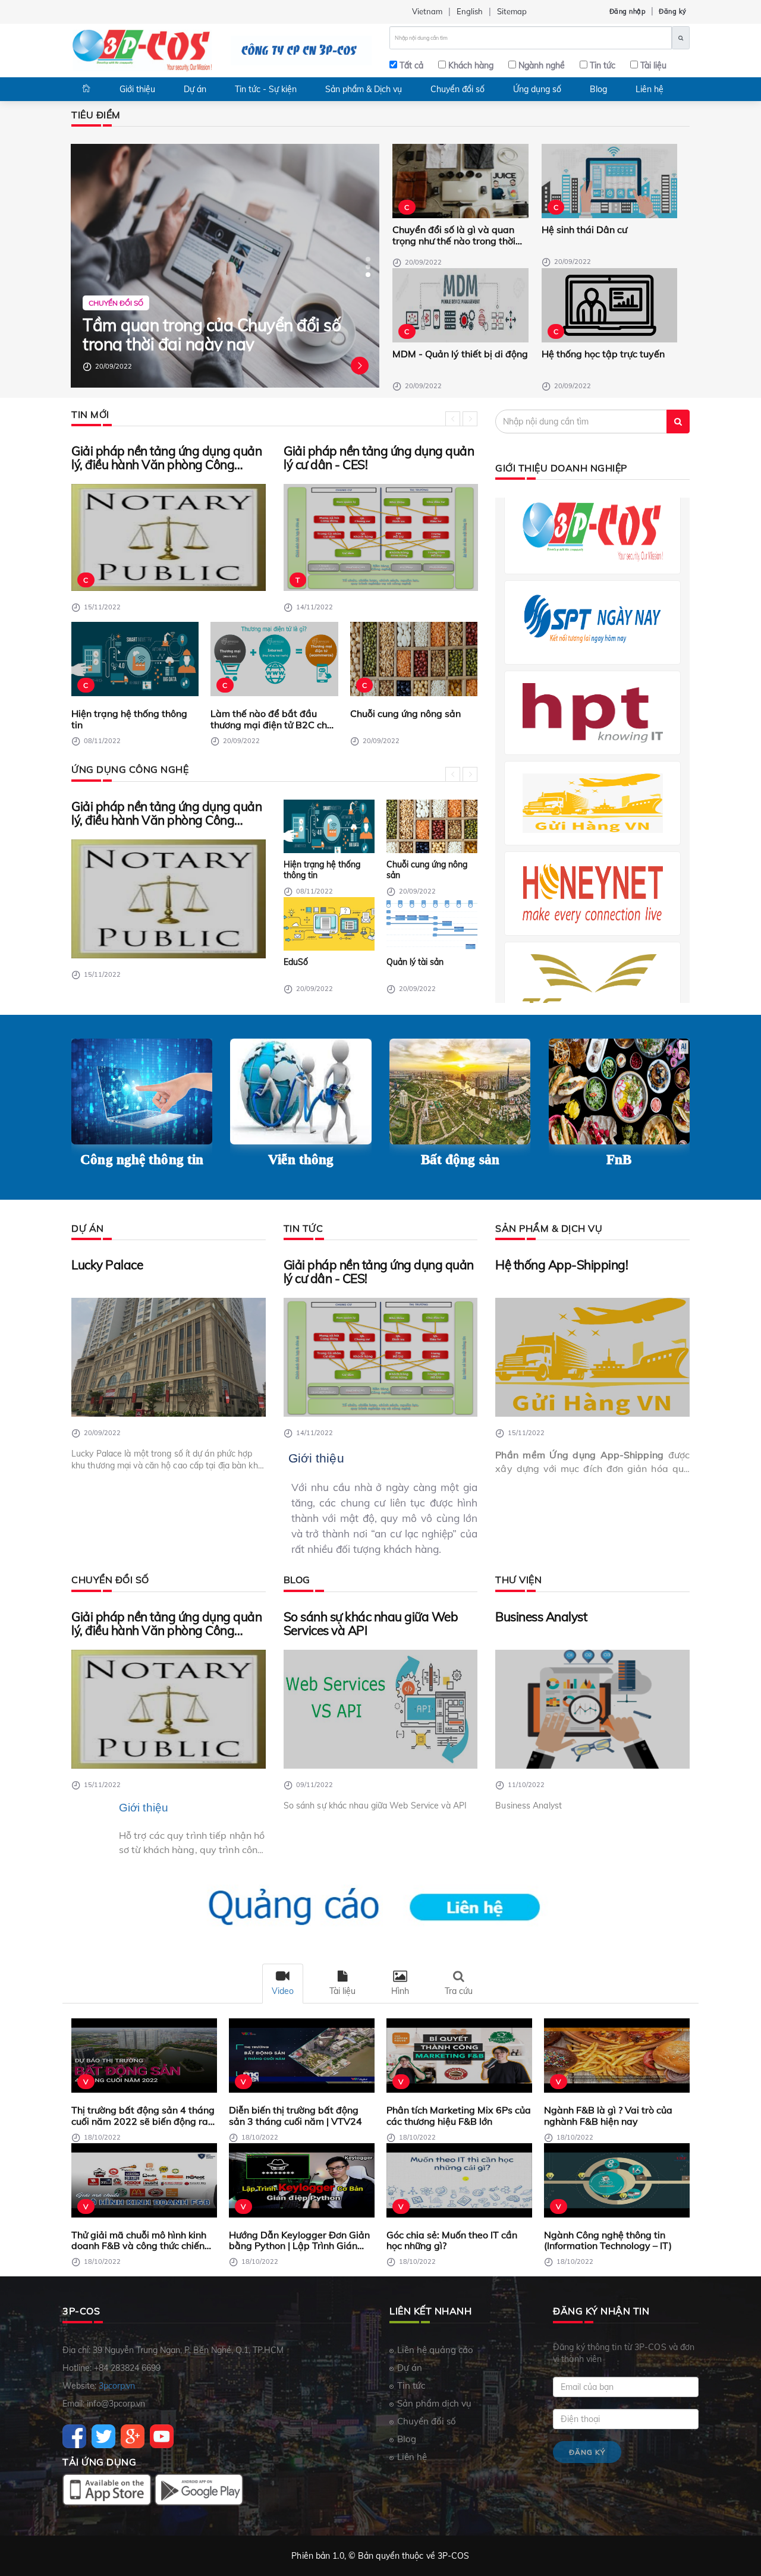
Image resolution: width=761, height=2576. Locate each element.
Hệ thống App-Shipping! (562, 1265)
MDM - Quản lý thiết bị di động (460, 354)
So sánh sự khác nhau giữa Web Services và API (371, 1624)
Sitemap (512, 11)
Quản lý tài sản (415, 962)
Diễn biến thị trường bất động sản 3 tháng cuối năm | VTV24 (295, 2116)
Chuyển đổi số (457, 89)
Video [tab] (283, 1991)
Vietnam (427, 11)
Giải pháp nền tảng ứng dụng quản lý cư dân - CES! (379, 458)
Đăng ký (673, 11)
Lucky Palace (107, 1265)
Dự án (195, 89)
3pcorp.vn (117, 2386)
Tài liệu (653, 65)
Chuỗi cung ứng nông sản (405, 714)
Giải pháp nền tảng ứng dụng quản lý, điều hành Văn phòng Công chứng (166, 458)
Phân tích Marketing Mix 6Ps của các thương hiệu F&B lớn (459, 2116)
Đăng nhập (628, 11)
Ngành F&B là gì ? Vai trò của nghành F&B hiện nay (608, 2116)
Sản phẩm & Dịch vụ (364, 89)
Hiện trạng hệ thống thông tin (129, 719)
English (470, 11)
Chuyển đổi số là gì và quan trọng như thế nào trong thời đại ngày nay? (454, 235)
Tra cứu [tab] (459, 1991)
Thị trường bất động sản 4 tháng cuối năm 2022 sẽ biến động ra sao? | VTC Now (143, 2116)
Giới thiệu (137, 89)
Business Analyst (541, 1617)
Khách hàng (471, 65)
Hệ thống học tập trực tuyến (603, 354)
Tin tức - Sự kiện (266, 89)
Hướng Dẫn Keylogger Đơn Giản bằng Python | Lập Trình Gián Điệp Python (299, 2240)
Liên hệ (650, 89)
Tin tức (603, 65)
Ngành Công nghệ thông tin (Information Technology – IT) (608, 2240)
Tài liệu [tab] (342, 1991)
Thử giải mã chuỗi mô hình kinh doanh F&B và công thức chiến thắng (139, 2240)
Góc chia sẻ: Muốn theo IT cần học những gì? (452, 2240)
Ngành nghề (542, 65)
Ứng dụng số (537, 89)
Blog (598, 89)
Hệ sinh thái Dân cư (584, 230)
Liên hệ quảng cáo (435, 2350)
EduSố (296, 962)
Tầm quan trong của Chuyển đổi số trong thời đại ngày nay (212, 334)
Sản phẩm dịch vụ (434, 2403)
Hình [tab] (400, 1991)
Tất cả (411, 65)
